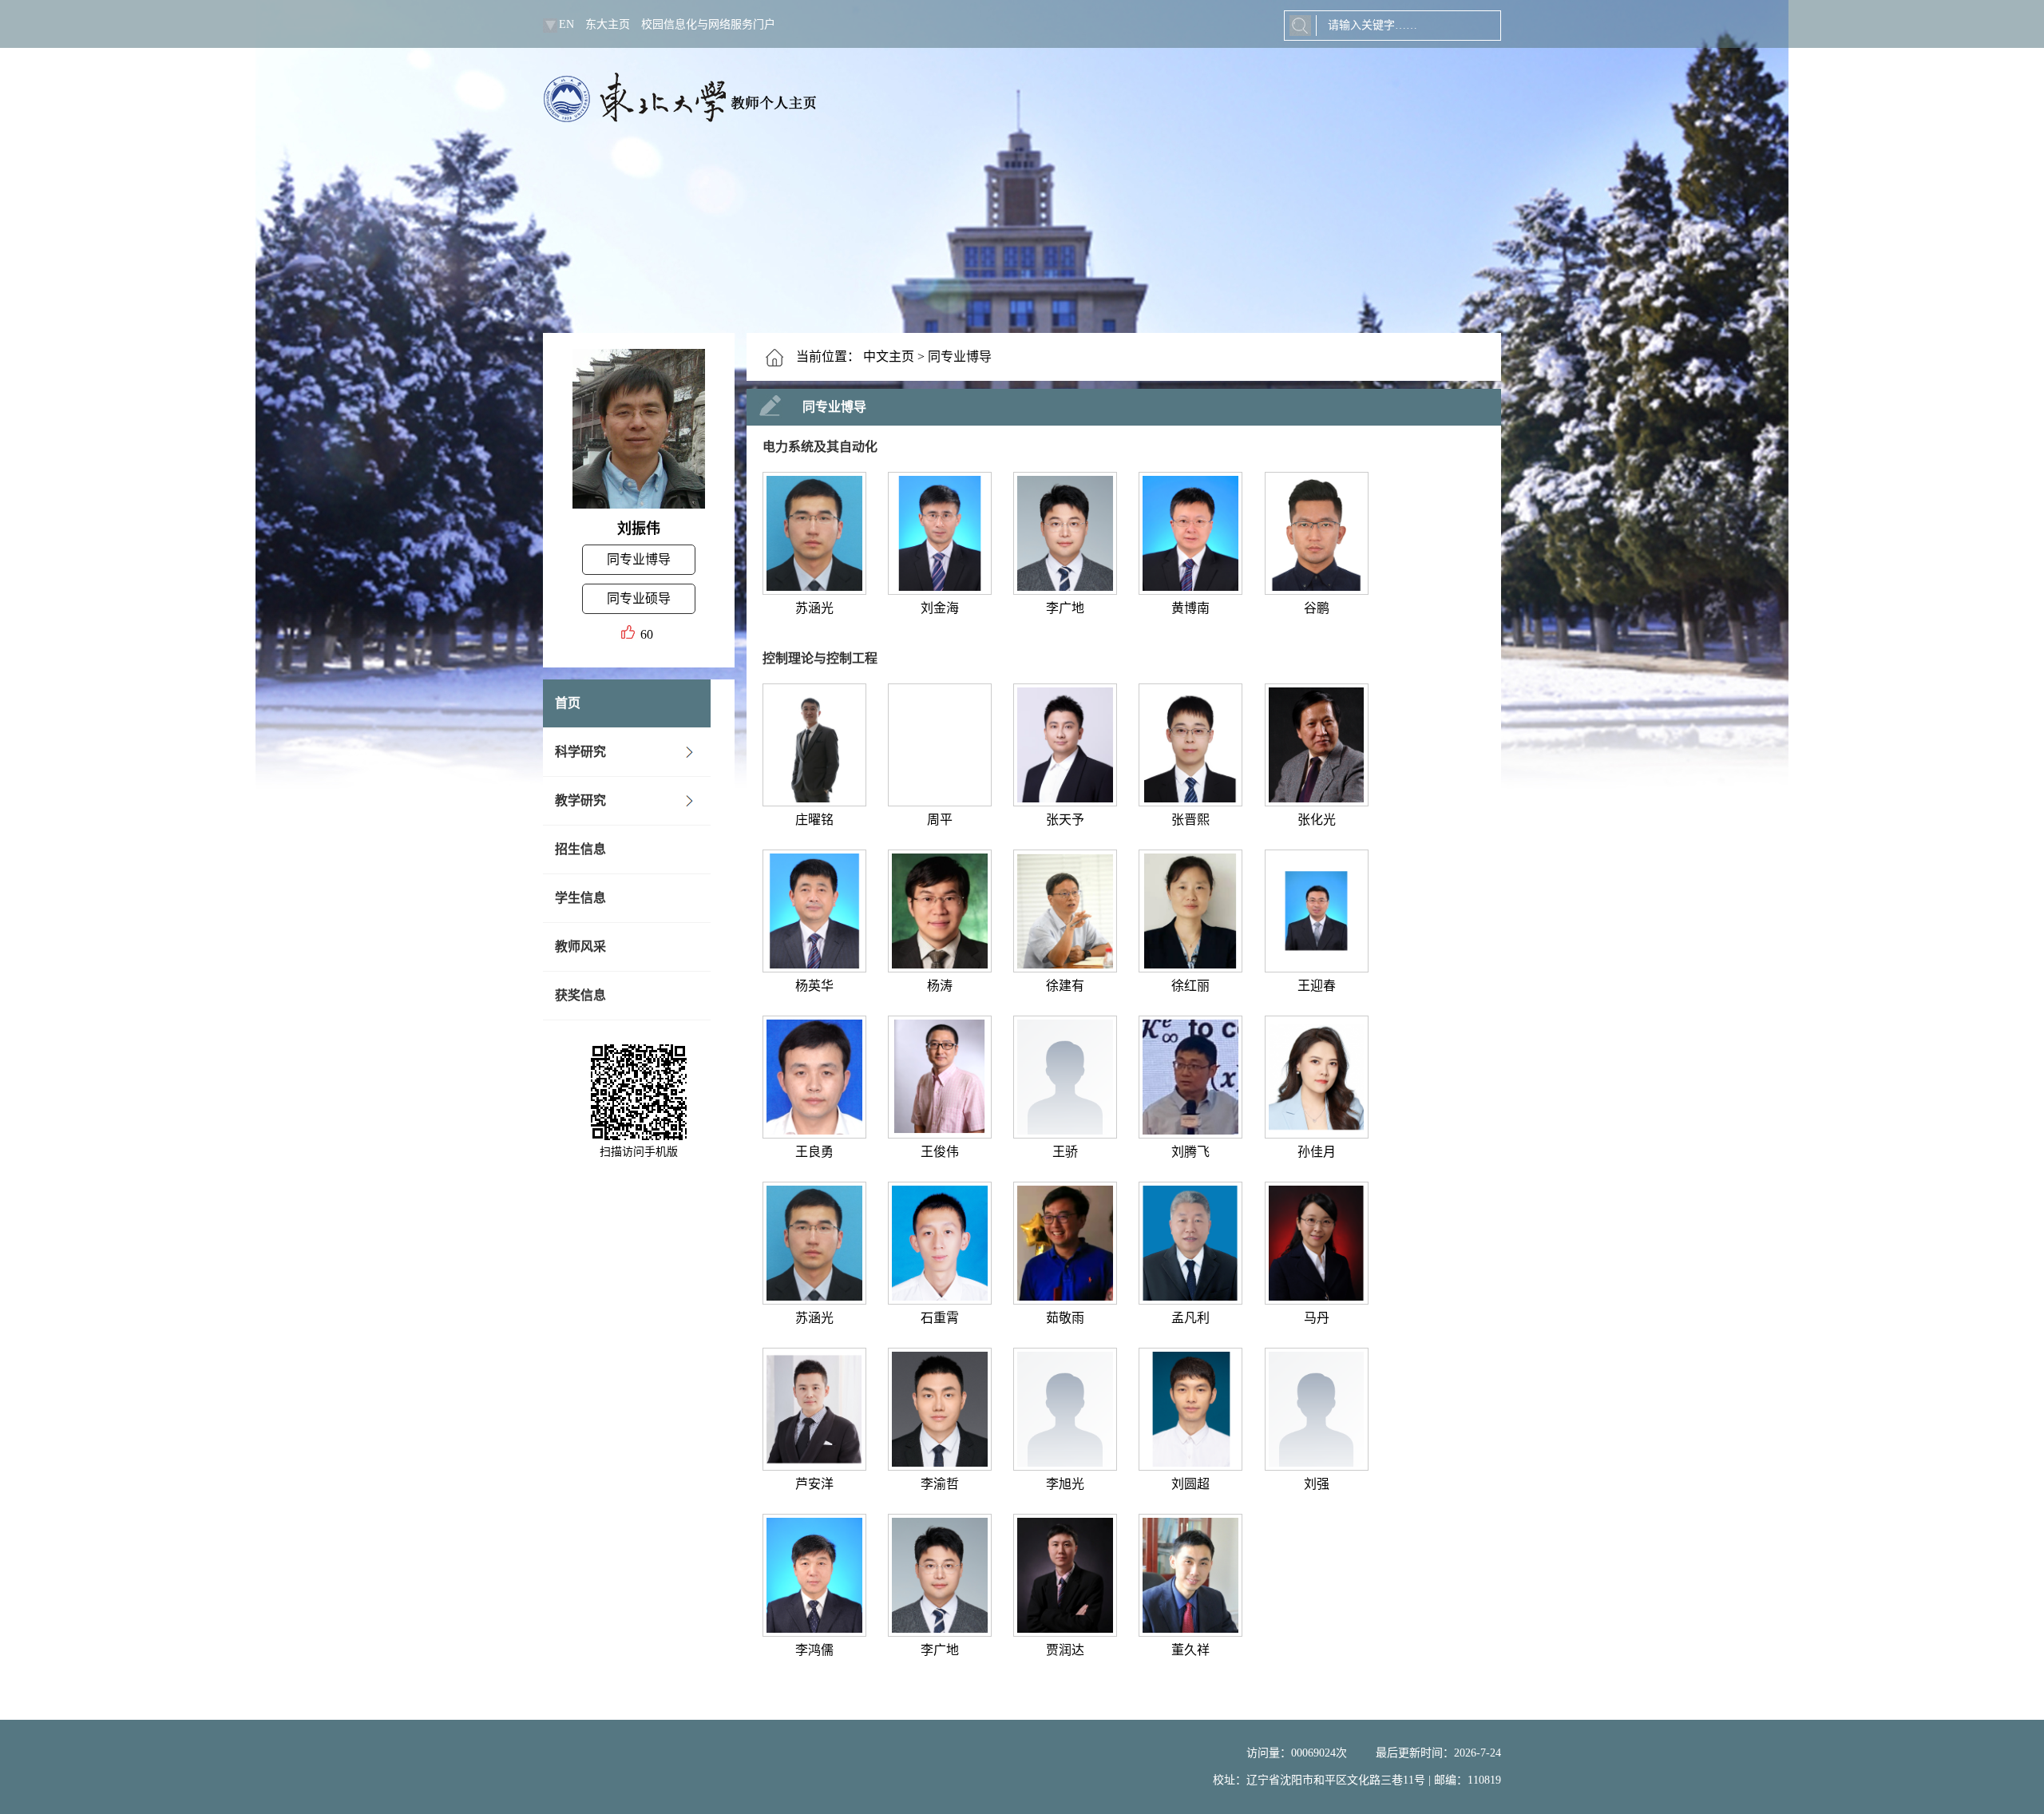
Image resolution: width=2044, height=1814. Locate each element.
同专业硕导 (639, 598)
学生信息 (580, 898)
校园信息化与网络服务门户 (708, 24)
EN (566, 24)
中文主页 (889, 356)
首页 (568, 703)
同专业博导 (639, 559)
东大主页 (608, 24)
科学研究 (580, 752)
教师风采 (580, 947)
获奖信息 (580, 995)
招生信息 (580, 849)
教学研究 (580, 800)
